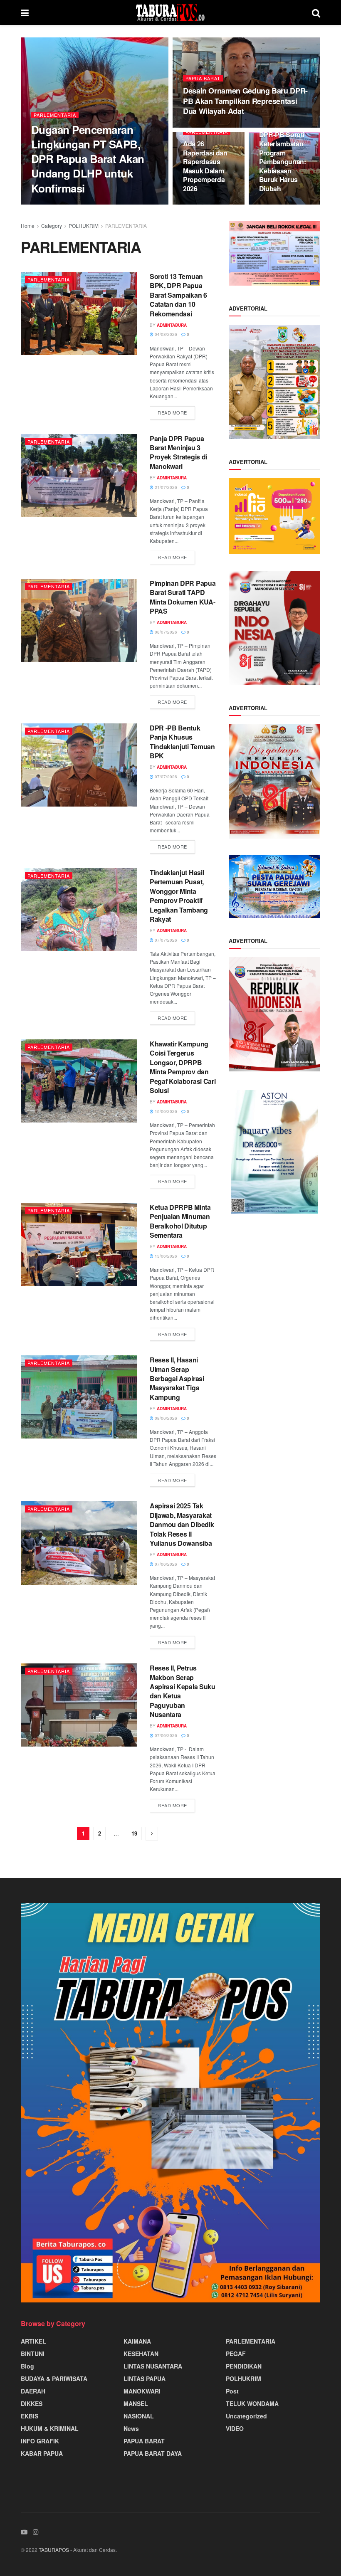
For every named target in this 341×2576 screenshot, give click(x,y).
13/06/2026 (165, 1256)
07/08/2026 (199, 204)
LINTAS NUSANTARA (153, 2366)
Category (52, 226)
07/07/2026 (165, 777)
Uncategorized (246, 2416)
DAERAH (33, 2391)
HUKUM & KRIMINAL (50, 2428)
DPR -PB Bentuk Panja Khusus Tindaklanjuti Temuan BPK (182, 742)
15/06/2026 (165, 1111)
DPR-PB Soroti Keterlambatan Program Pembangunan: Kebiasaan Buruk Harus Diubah (283, 162)
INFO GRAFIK (40, 2441)
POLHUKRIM (84, 226)
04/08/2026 (165, 334)
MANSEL (136, 2403)
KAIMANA (137, 2341)
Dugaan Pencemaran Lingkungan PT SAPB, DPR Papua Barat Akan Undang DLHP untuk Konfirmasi (88, 159)
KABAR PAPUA (42, 2453)
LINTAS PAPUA (145, 2379)
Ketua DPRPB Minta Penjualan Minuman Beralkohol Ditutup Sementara (180, 1221)
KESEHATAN (141, 2354)
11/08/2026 (199, 127)
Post (232, 2391)
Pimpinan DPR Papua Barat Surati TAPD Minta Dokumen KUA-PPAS (183, 597)
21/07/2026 (165, 487)
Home (28, 226)
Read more (172, 412)
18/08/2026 (88, 204)
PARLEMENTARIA (55, 115)
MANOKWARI (142, 2391)
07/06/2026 (165, 1564)
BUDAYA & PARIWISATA (54, 2379)
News (131, 2428)
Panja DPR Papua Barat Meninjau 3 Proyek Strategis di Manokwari (178, 452)
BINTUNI (33, 2354)
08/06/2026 (165, 1418)
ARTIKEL (33, 2341)
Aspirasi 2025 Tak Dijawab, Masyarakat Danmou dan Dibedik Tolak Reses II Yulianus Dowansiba (182, 1524)
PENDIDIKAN (244, 2366)
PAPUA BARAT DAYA (153, 2453)
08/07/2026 (165, 632)
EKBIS (30, 2416)
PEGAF (236, 2354)
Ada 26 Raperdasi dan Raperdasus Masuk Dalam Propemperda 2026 (205, 166)
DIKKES (32, 2403)
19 (134, 1833)
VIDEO (235, 2428)
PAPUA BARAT (203, 78)
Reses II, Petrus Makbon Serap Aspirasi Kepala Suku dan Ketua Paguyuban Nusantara (183, 1691)
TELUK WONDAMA (252, 2403)
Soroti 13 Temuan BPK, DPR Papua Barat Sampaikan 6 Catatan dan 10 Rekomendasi (178, 295)
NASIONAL (139, 2416)
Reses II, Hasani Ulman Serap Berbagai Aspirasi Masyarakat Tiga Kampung (177, 1378)
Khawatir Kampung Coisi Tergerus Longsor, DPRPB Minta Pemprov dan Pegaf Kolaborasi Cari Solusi (183, 1067)
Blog (27, 2366)
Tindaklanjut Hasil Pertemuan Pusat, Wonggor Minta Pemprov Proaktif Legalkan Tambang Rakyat (179, 896)
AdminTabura (53, 204)
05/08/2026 (275, 204)
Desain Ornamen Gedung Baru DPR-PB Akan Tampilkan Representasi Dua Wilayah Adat (245, 101)
